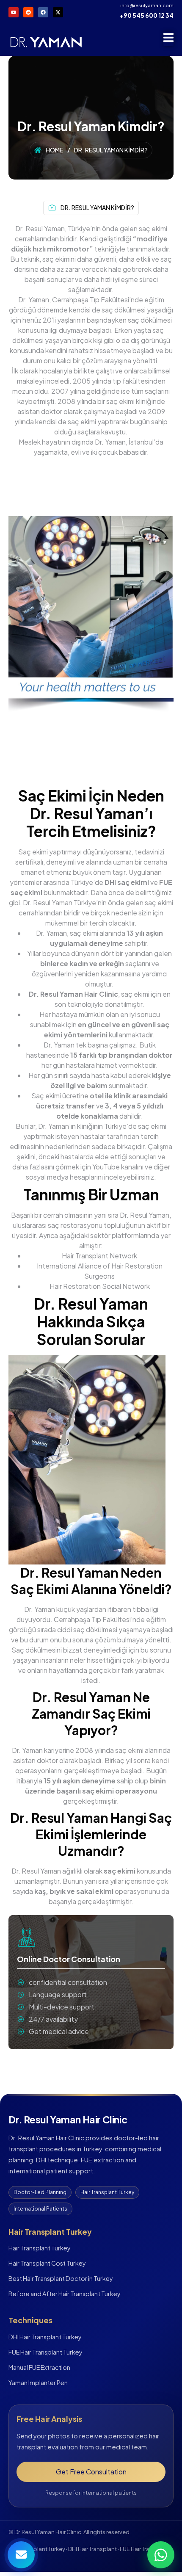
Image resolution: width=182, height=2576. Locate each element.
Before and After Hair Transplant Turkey (65, 2294)
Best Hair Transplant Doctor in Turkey (61, 2278)
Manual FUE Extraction (39, 2367)
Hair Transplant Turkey (40, 2248)
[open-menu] (168, 39)
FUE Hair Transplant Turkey (45, 2352)
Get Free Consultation (91, 2472)
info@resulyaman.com (147, 5)
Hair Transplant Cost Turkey (47, 2263)
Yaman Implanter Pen (38, 2383)
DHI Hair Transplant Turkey (45, 2337)
